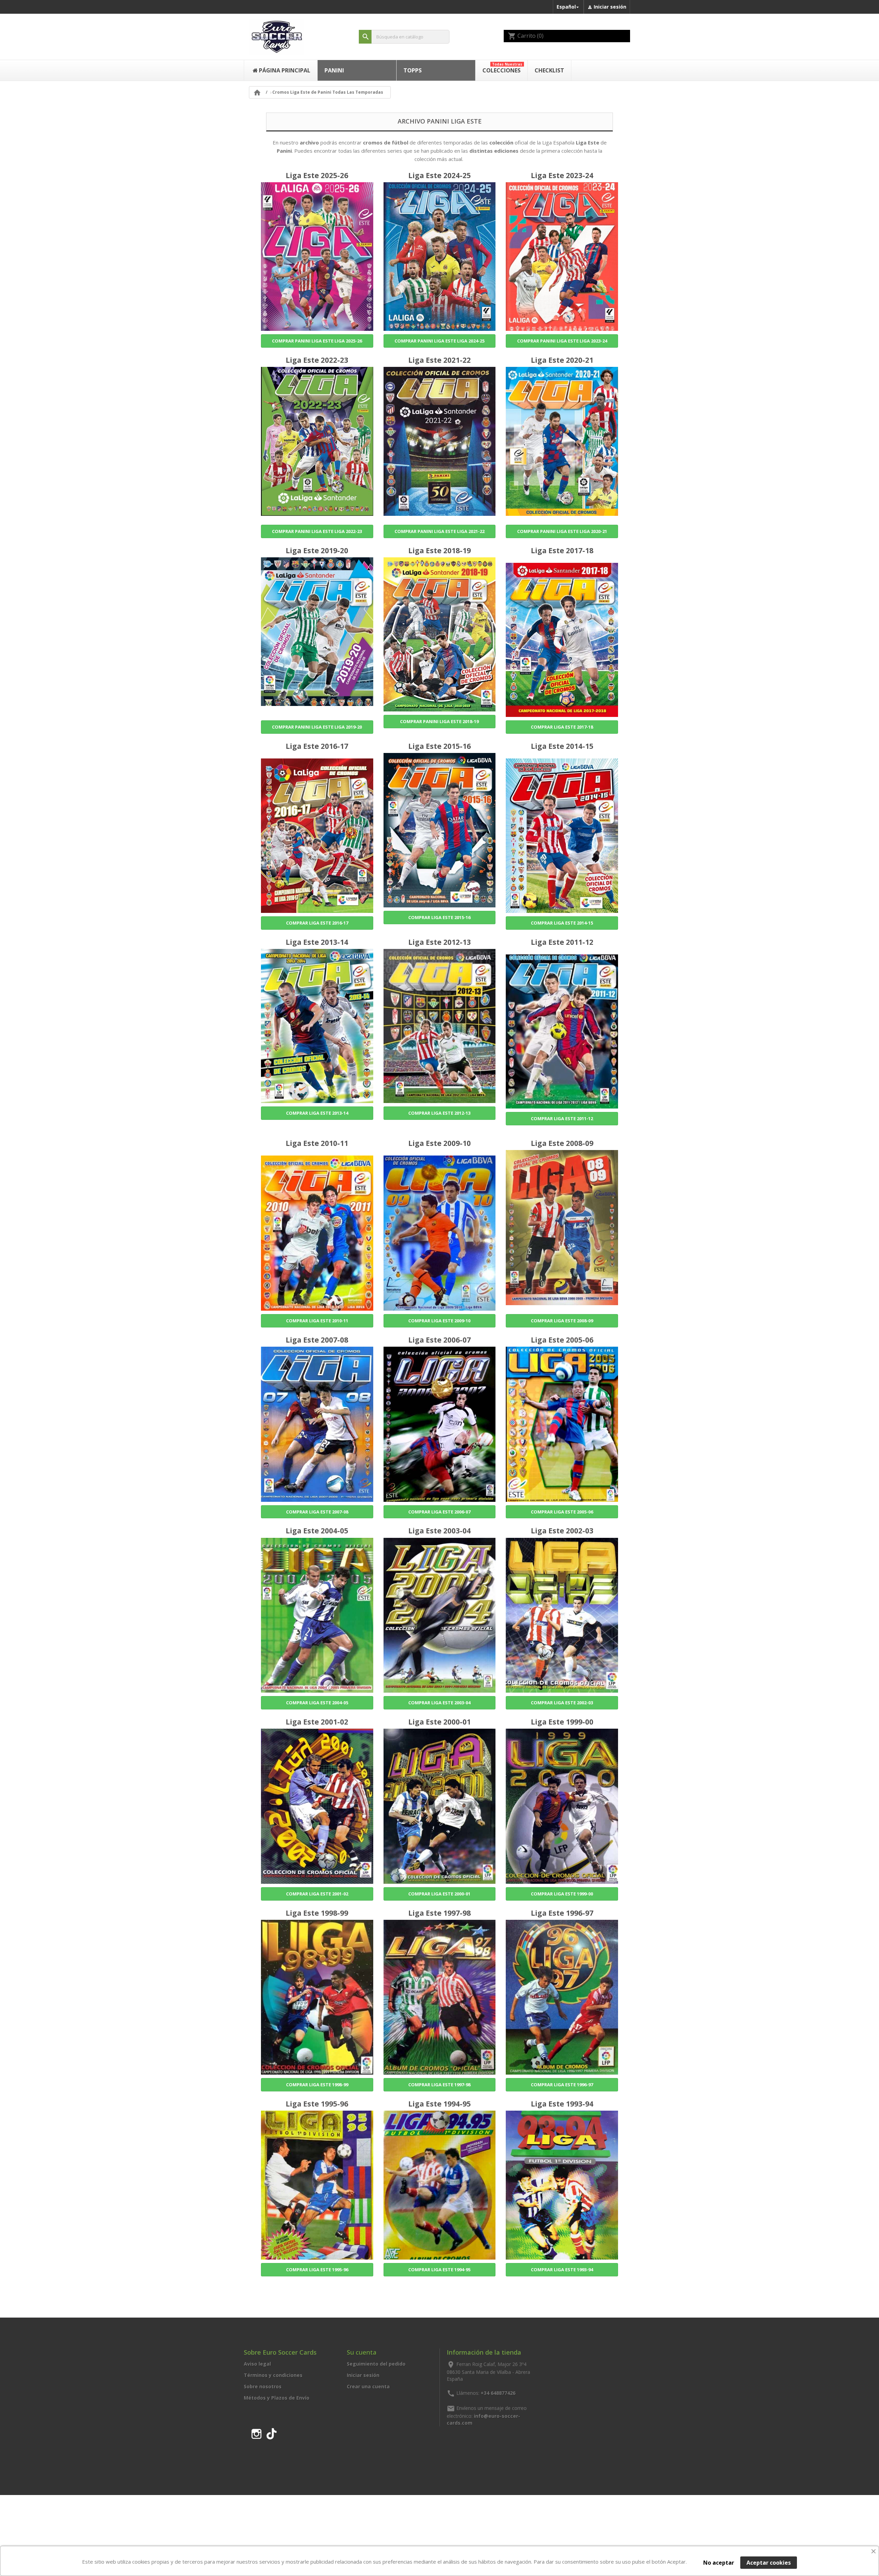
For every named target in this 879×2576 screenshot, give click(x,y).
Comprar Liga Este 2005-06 (562, 1512)
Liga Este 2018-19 (439, 550)
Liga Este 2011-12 (562, 942)
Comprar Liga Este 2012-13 (439, 1113)
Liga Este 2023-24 (562, 175)
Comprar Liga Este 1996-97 (562, 2085)
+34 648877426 (498, 2393)
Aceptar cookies (769, 2563)
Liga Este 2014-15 (562, 746)
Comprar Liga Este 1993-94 (562, 2270)
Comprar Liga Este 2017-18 (562, 727)
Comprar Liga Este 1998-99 (317, 2085)
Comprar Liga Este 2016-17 (317, 923)
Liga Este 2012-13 (439, 942)
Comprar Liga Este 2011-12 (562, 1118)
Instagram (256, 2433)
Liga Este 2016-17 (317, 746)
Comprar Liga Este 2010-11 (317, 1321)
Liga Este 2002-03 (562, 1531)
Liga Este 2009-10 (439, 1143)
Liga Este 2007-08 (317, 1340)
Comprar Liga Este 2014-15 (562, 923)
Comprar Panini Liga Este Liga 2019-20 (317, 727)
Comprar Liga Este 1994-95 (439, 2270)
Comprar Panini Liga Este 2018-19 (439, 721)
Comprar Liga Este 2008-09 (562, 1321)
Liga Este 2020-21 (562, 360)
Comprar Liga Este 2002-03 (562, 1703)
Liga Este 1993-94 (562, 2104)
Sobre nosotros (263, 2386)
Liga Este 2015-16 (439, 746)
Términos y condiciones (273, 2375)
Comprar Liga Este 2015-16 (439, 917)
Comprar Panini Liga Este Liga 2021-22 (439, 531)
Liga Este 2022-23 (317, 360)
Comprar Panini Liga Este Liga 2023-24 (562, 341)
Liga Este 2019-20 (317, 550)
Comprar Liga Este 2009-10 (439, 1321)
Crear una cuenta (368, 2386)
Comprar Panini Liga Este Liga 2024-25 (439, 341)
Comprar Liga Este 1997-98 (439, 2085)
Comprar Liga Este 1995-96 (317, 2270)
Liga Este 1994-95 (439, 2104)
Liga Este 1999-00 (562, 1722)
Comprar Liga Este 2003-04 (439, 1703)
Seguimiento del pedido (376, 2364)
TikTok (272, 2433)
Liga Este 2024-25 (439, 175)
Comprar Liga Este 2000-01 (439, 1894)
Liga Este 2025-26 (317, 175)
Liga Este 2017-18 (562, 550)
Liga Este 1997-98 (439, 1913)
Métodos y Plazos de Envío (277, 2398)
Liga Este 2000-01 (439, 1722)
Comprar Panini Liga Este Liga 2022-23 (317, 531)
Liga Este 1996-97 (562, 1913)
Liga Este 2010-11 (317, 1143)
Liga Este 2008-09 (562, 1143)
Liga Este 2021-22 (439, 360)
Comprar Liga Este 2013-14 (317, 1113)
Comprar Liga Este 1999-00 (562, 1894)
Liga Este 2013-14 (317, 942)
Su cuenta (362, 2352)
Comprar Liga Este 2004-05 (317, 1703)
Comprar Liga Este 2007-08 (317, 1512)
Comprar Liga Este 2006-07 (439, 1512)
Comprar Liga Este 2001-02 (317, 1894)
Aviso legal (257, 2364)
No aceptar (719, 2563)
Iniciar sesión (363, 2375)
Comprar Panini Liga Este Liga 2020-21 (562, 531)
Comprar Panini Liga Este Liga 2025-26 (317, 341)
